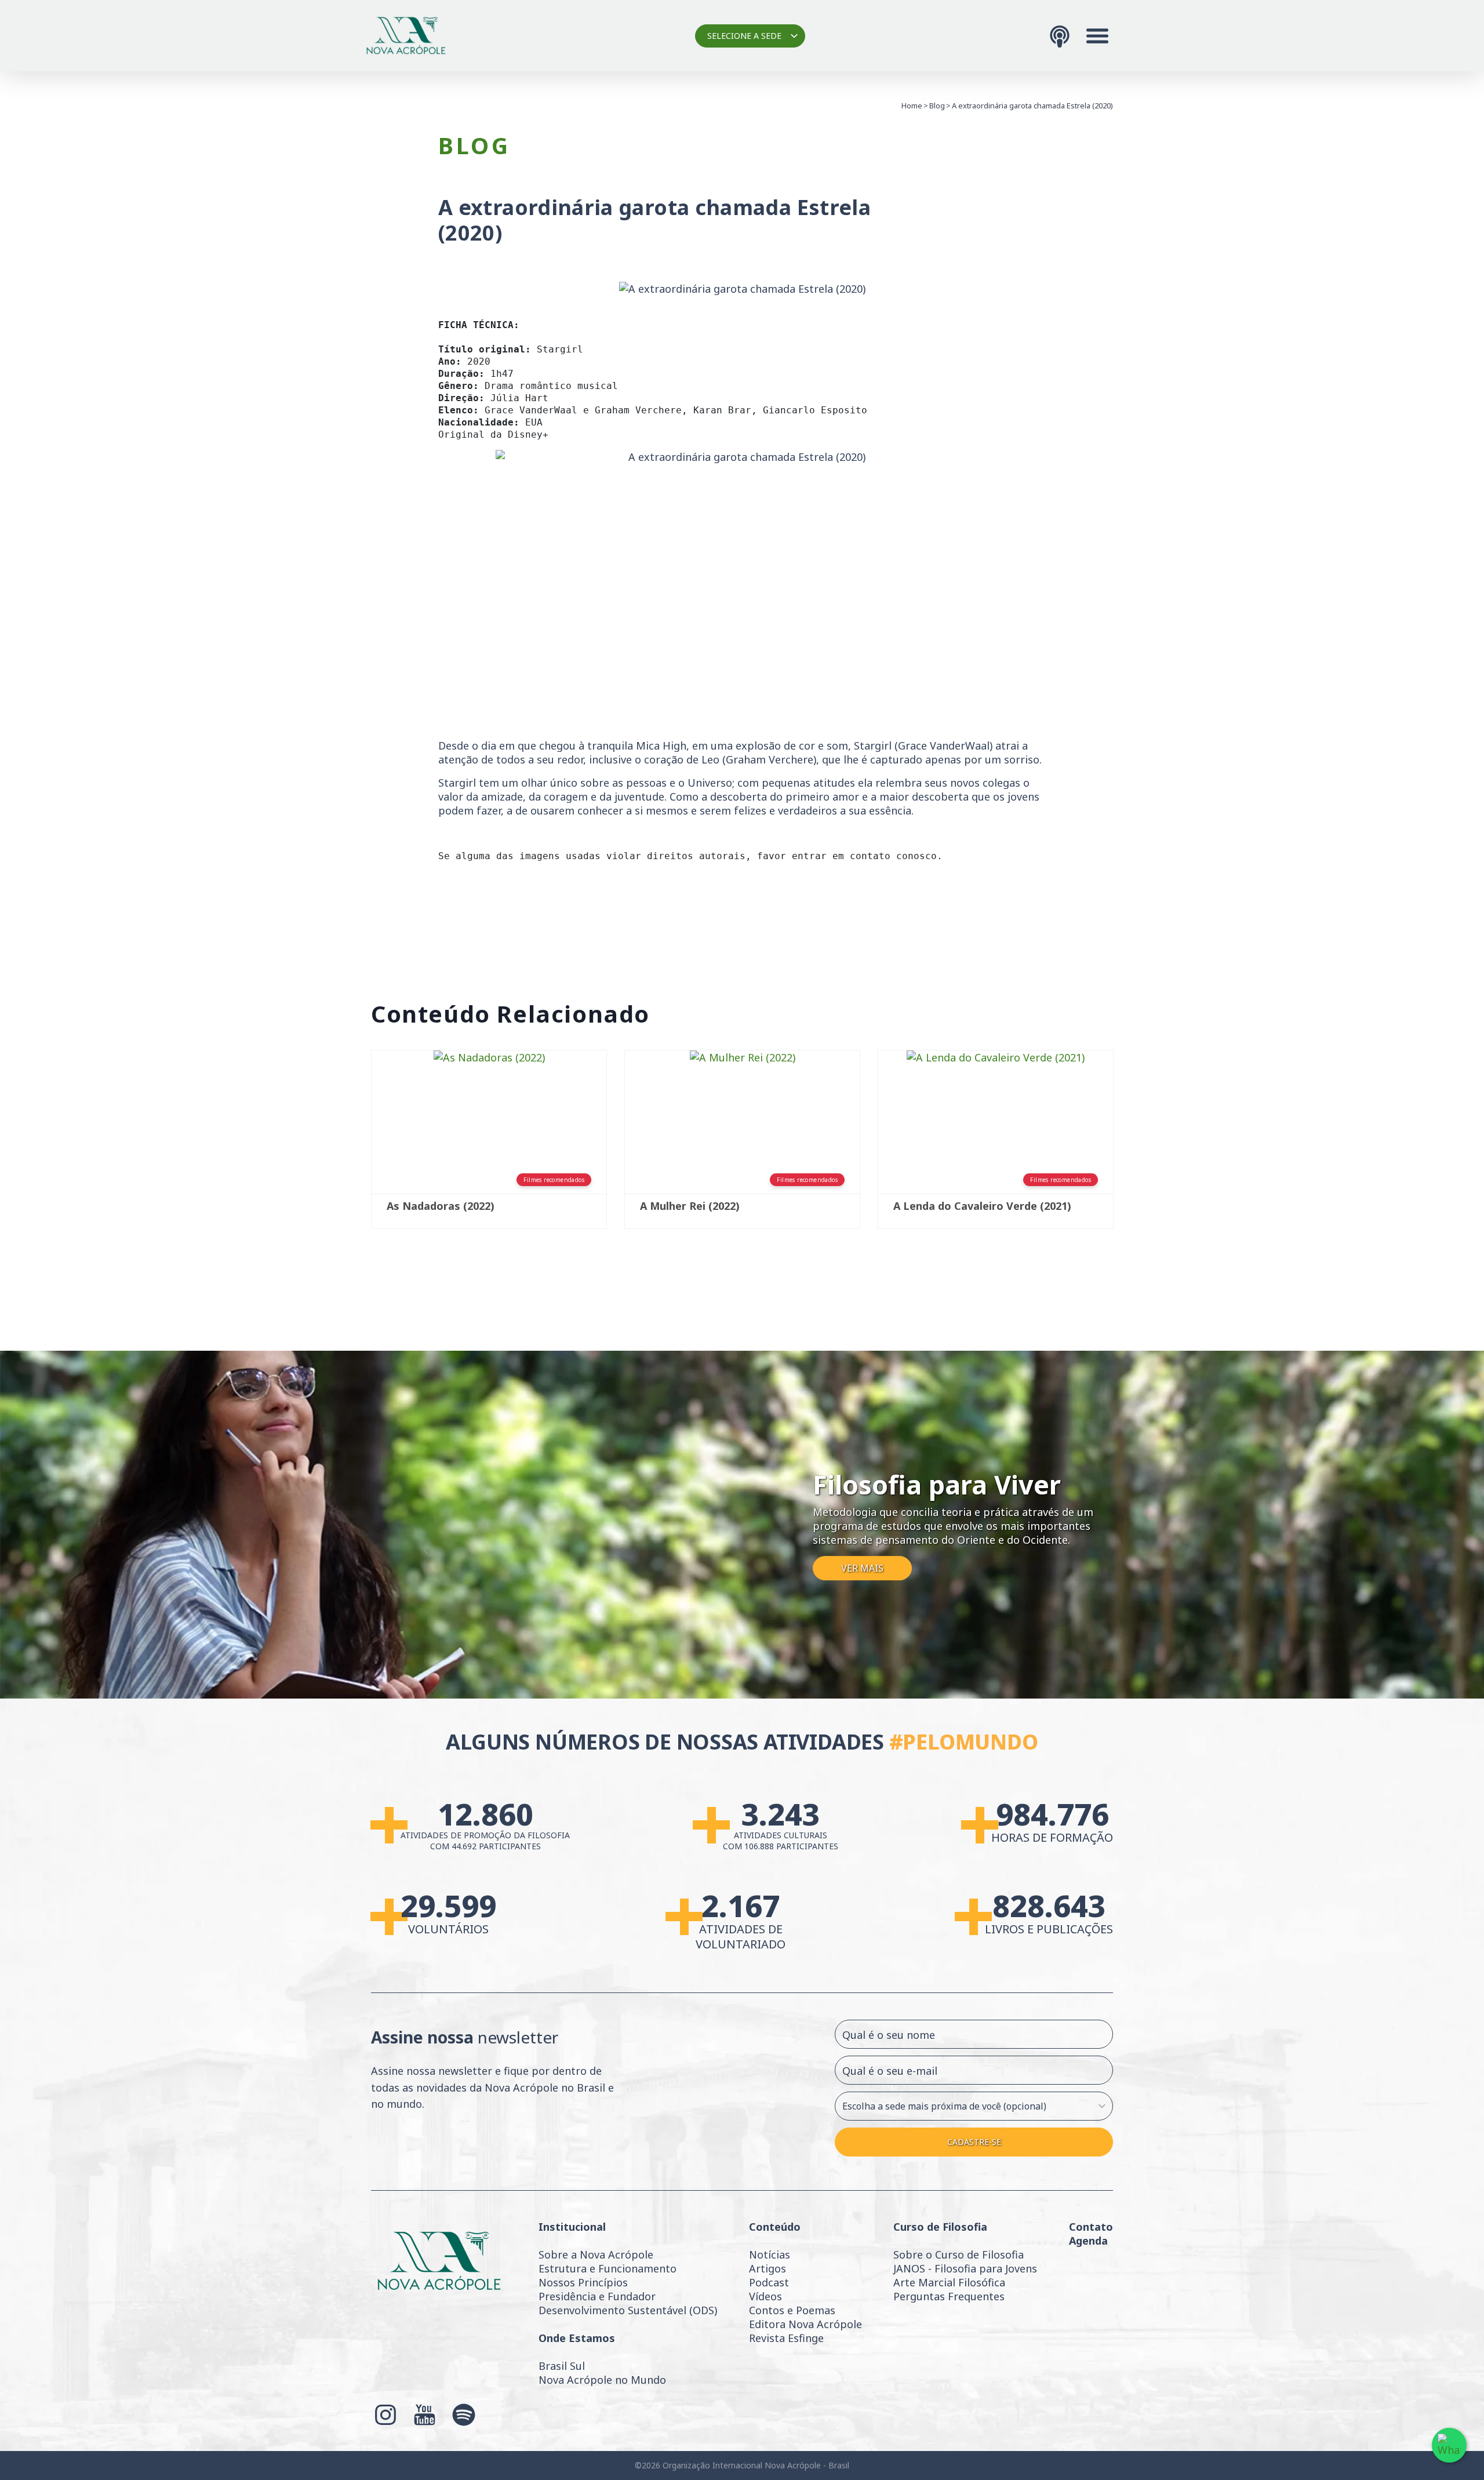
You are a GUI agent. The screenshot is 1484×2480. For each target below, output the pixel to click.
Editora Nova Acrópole (805, 2324)
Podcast (769, 2282)
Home (912, 106)
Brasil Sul (562, 2366)
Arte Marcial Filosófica (949, 2282)
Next (1130, 1152)
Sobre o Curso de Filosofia (959, 2254)
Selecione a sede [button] (744, 36)
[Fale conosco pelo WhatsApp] (1449, 2445)
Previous (354, 1152)
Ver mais (862, 1568)
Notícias (770, 2254)
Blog (937, 106)
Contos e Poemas (792, 2310)
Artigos (768, 2268)
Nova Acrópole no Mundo (602, 2380)
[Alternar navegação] (1097, 36)
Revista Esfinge (786, 2338)
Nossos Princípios (583, 2282)
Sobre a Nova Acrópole (596, 2254)
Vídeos (765, 2296)
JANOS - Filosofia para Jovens (965, 2268)
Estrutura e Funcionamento (608, 2268)
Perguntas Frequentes (949, 2296)
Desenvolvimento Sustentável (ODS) (628, 2310)
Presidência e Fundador (597, 2296)
